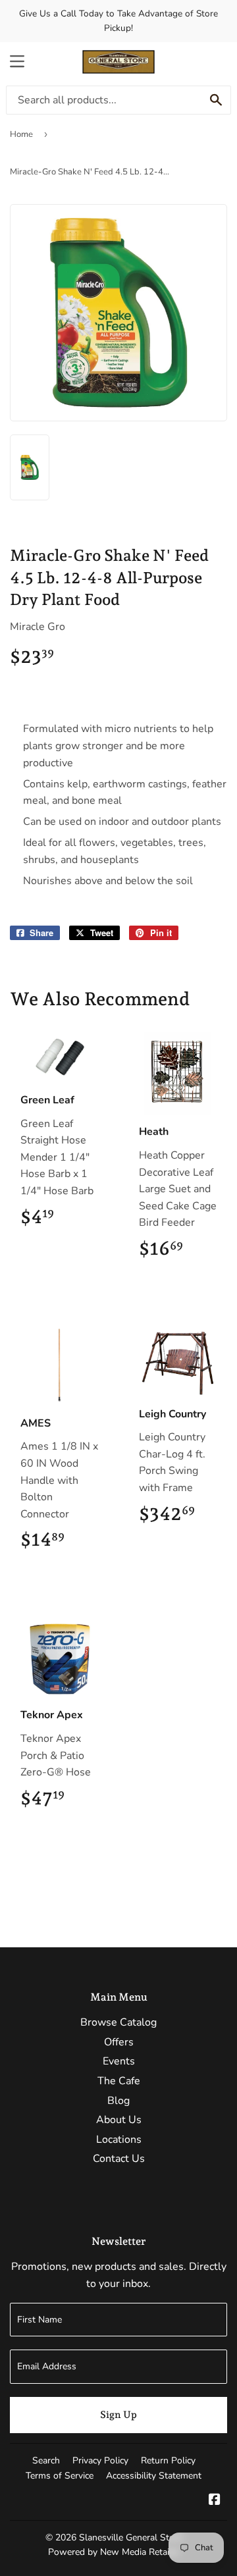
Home (21, 134)
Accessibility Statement (154, 2476)
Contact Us (119, 2159)
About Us (119, 2120)
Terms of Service (60, 2476)
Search (46, 2460)
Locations (119, 2140)
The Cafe (119, 2081)
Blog (118, 2101)
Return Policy (168, 2460)
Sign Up (118, 2415)
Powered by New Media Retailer (114, 2552)
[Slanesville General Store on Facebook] (215, 2501)
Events (119, 2061)
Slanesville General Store (131, 2537)
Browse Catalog (118, 2022)
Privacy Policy (100, 2460)
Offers (119, 2042)
